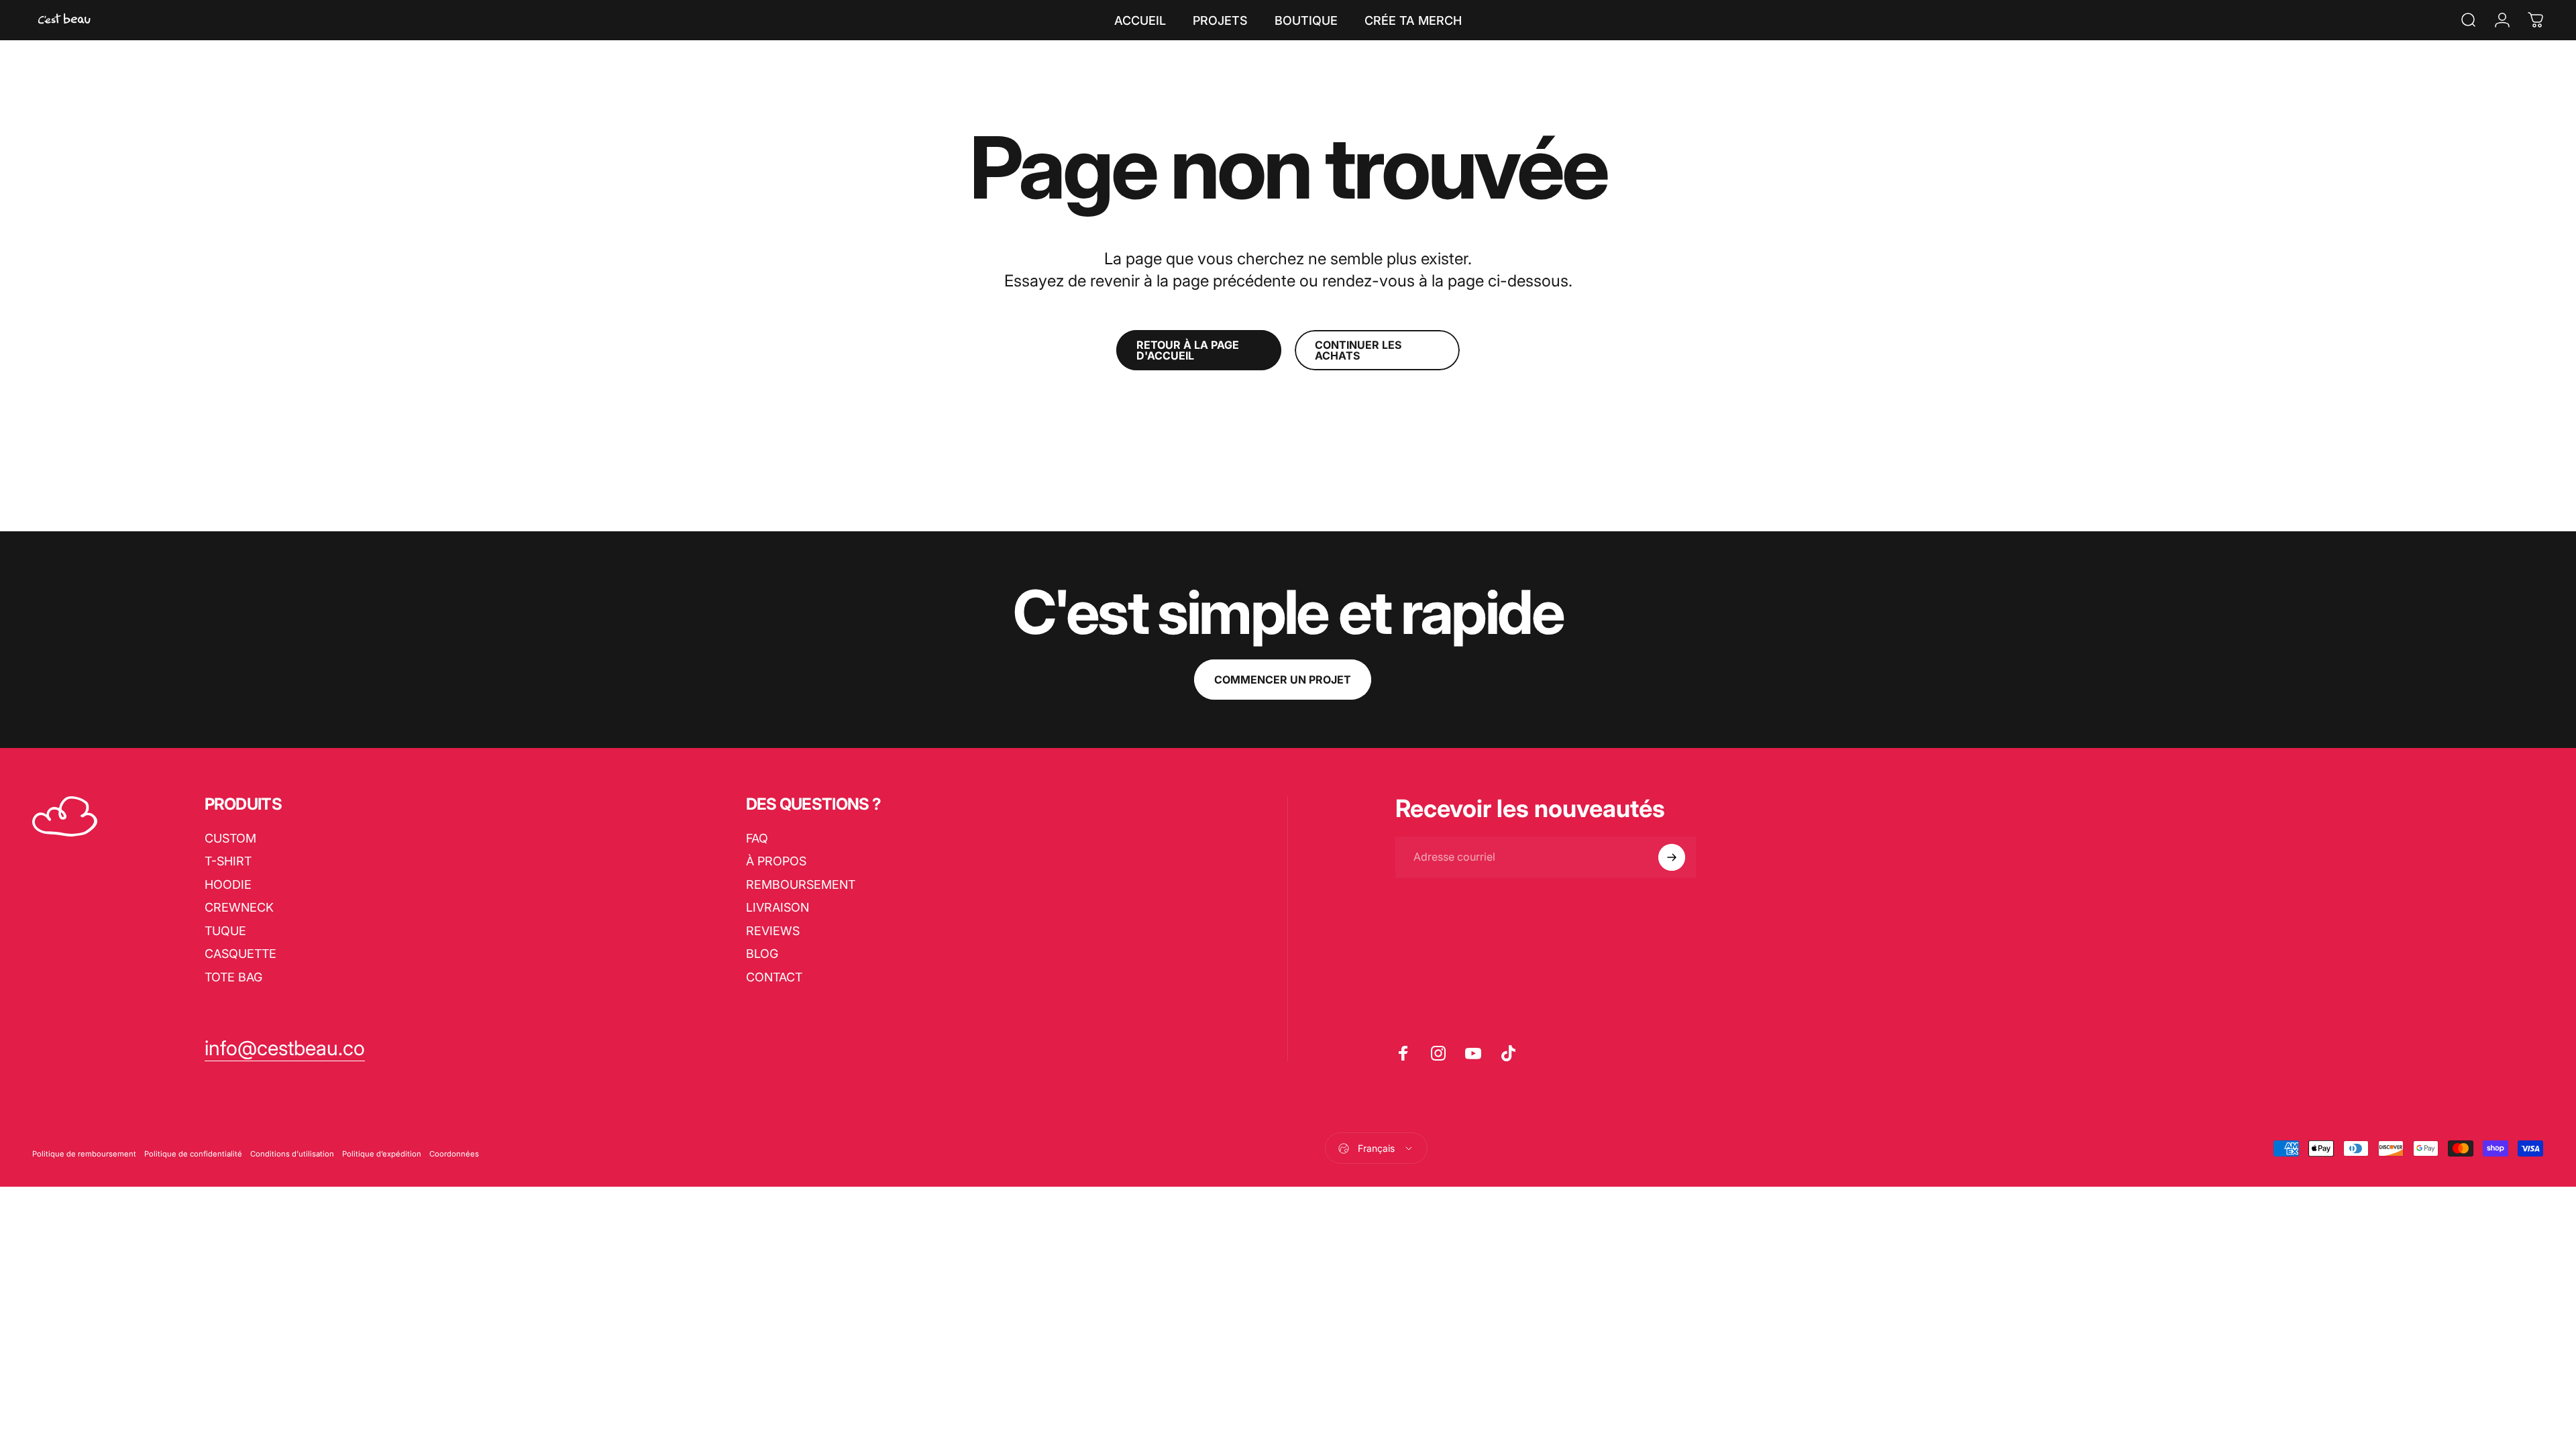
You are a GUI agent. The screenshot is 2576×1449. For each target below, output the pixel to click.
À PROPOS (776, 861)
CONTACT (774, 977)
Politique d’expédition (382, 1154)
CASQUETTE (240, 954)
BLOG (762, 954)
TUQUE (225, 931)
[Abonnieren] (1672, 857)
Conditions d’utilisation (292, 1154)
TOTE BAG (233, 977)
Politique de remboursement (84, 1154)
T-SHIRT (228, 861)
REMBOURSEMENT (801, 884)
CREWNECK (239, 907)
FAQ (757, 838)
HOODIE (228, 884)
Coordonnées (454, 1154)
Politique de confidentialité (193, 1154)
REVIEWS (773, 931)
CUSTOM (230, 838)
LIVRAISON (777, 907)
